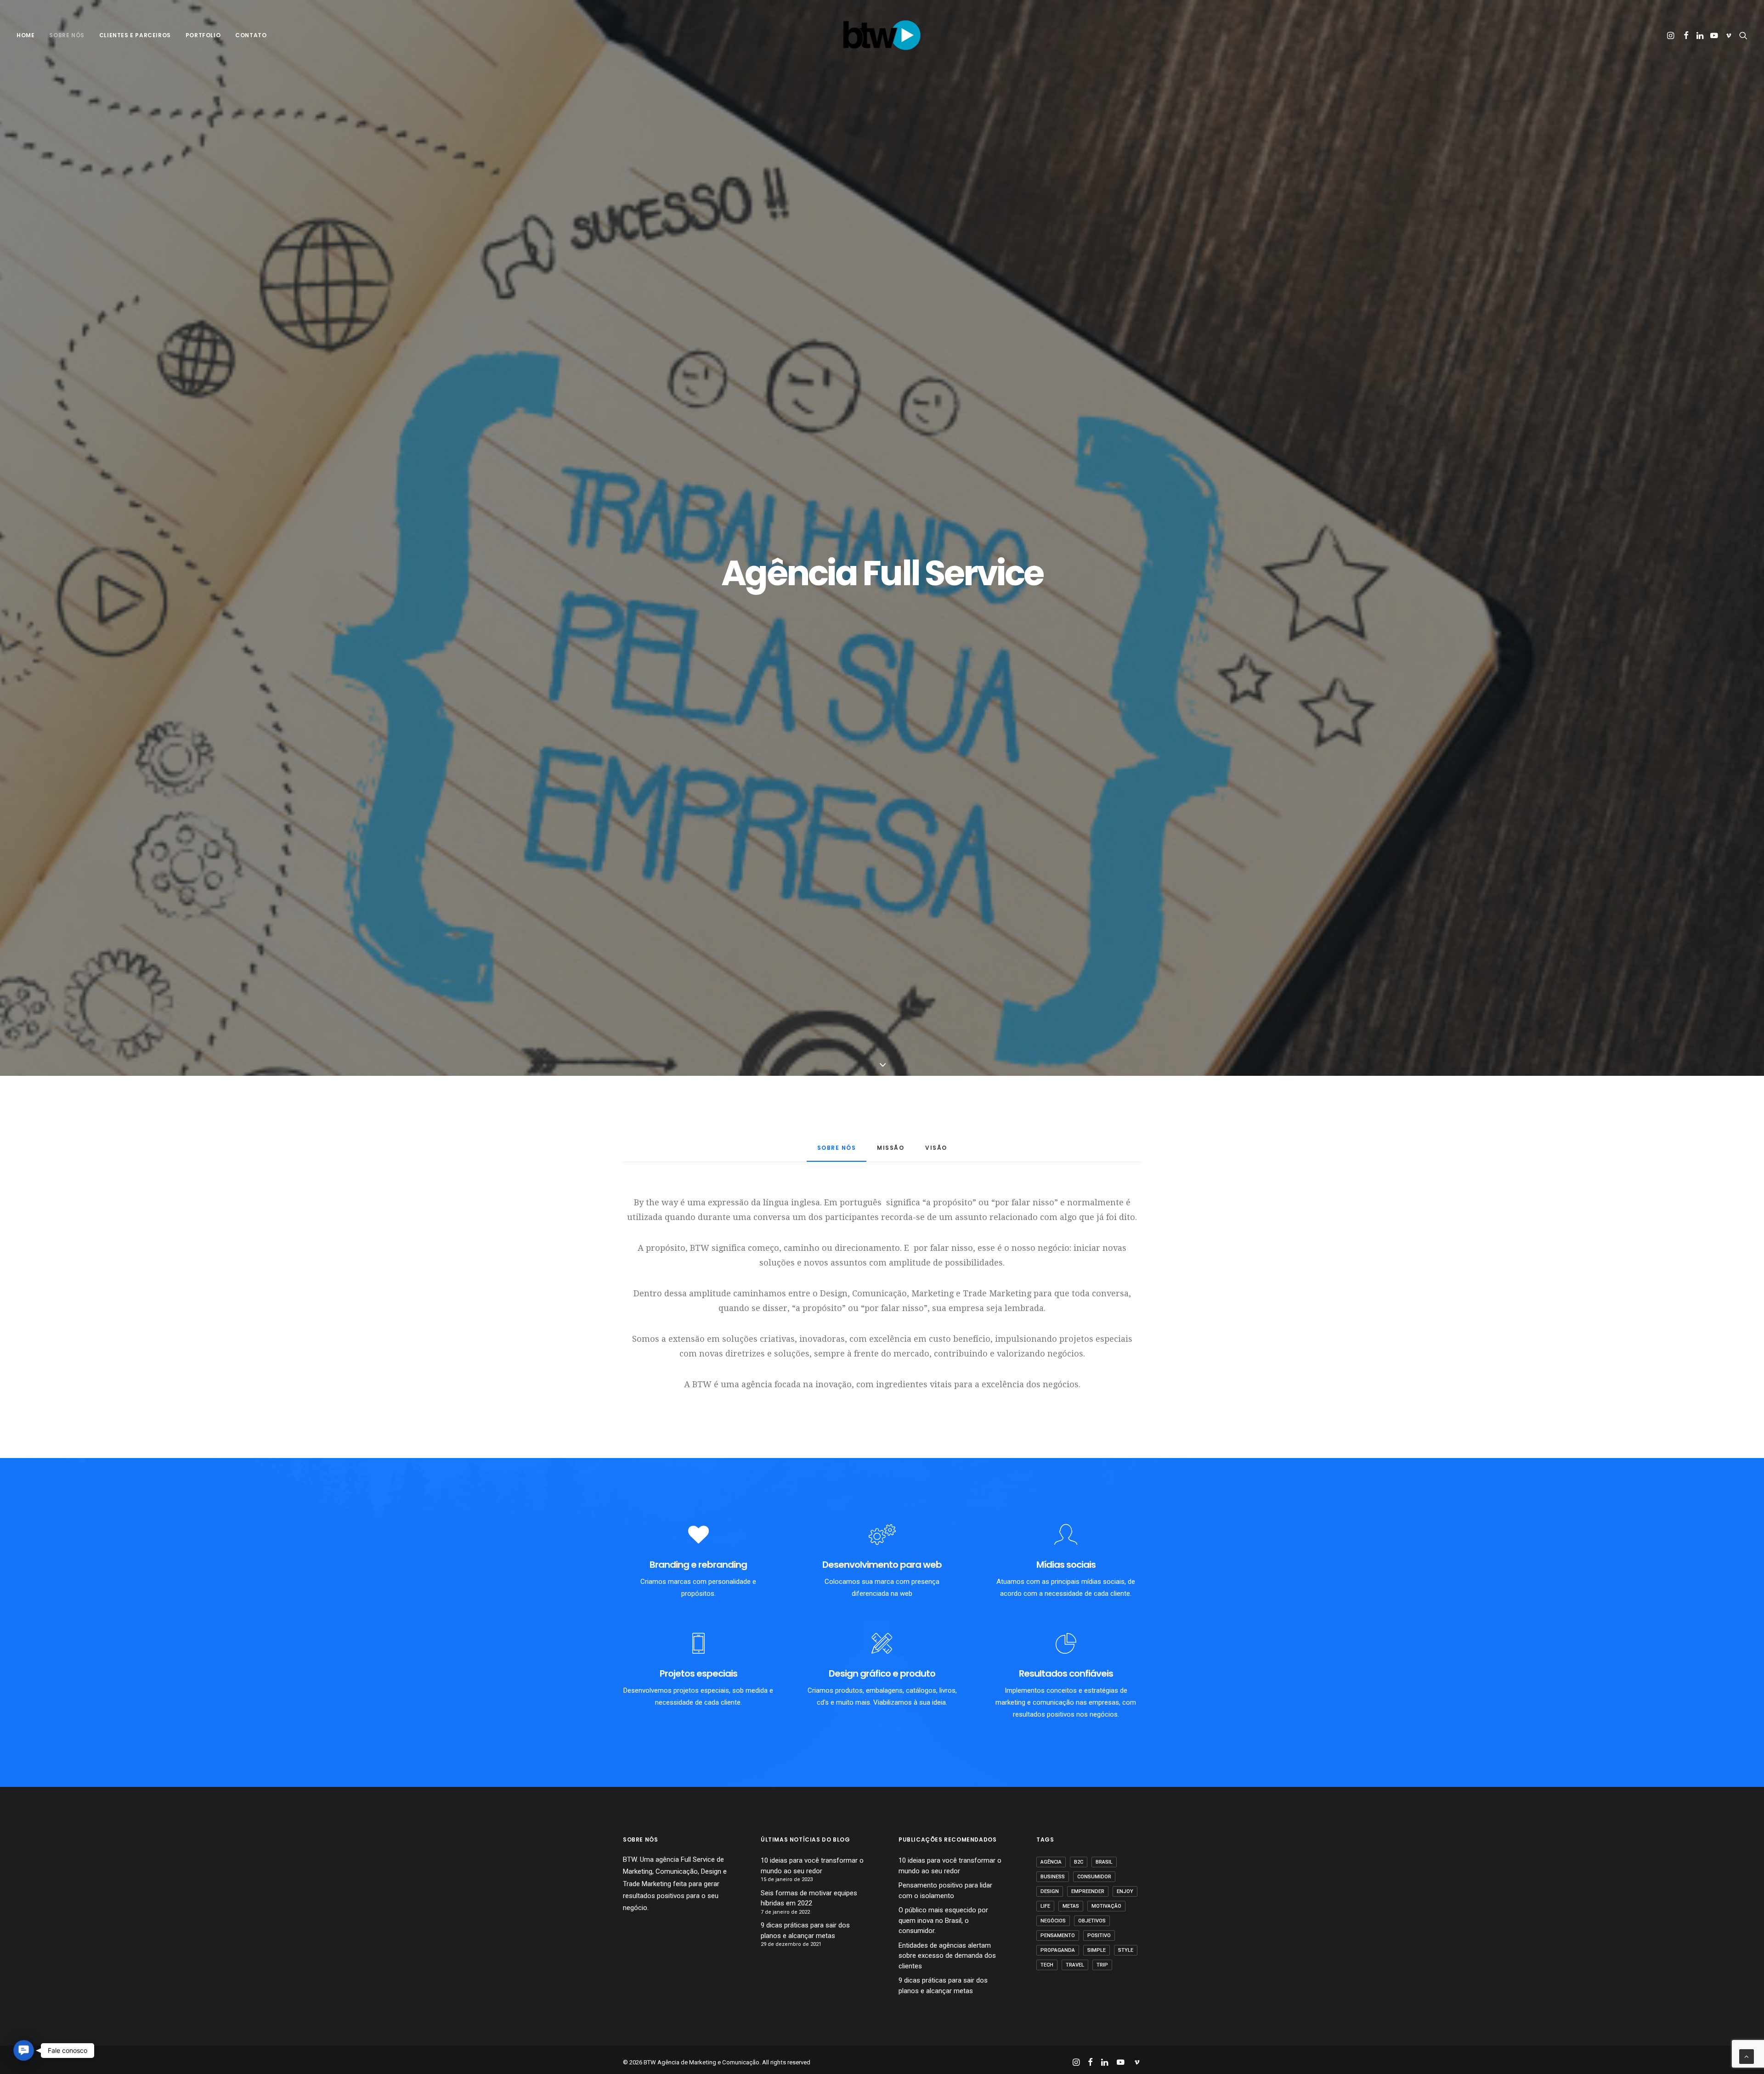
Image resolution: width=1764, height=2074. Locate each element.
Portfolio (203, 35)
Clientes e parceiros (135, 35)
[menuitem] (29, 35)
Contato (251, 35)
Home (25, 35)
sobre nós (67, 35)
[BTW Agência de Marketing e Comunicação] (882, 35)
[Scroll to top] (1747, 2056)
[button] (1671, 35)
